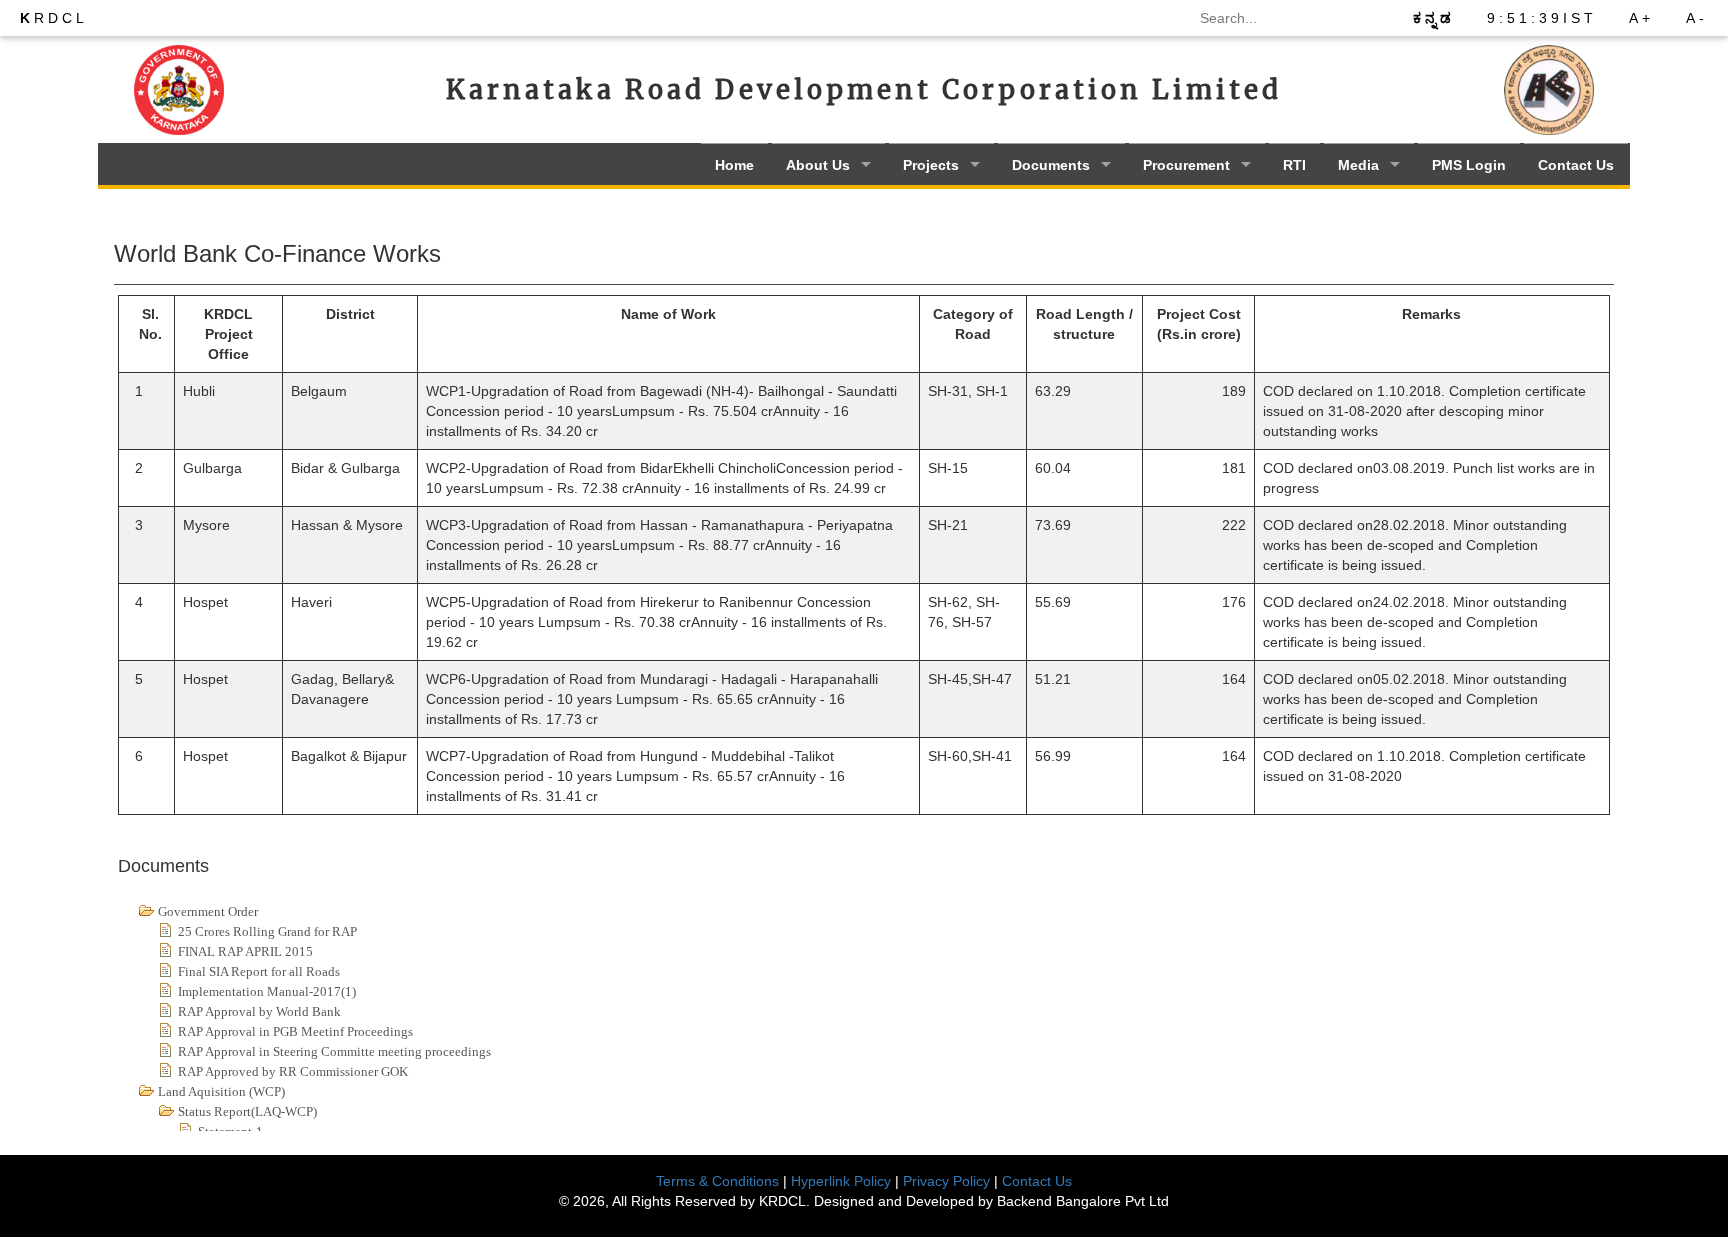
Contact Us (1576, 165)
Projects (931, 165)
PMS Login (1469, 165)
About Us (818, 165)
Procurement (1186, 165)
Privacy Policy (946, 1181)
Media (1358, 165)
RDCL (54, 18)
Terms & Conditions (717, 1181)
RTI (1294, 165)
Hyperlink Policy (841, 1181)
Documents (1051, 165)
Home (734, 165)
